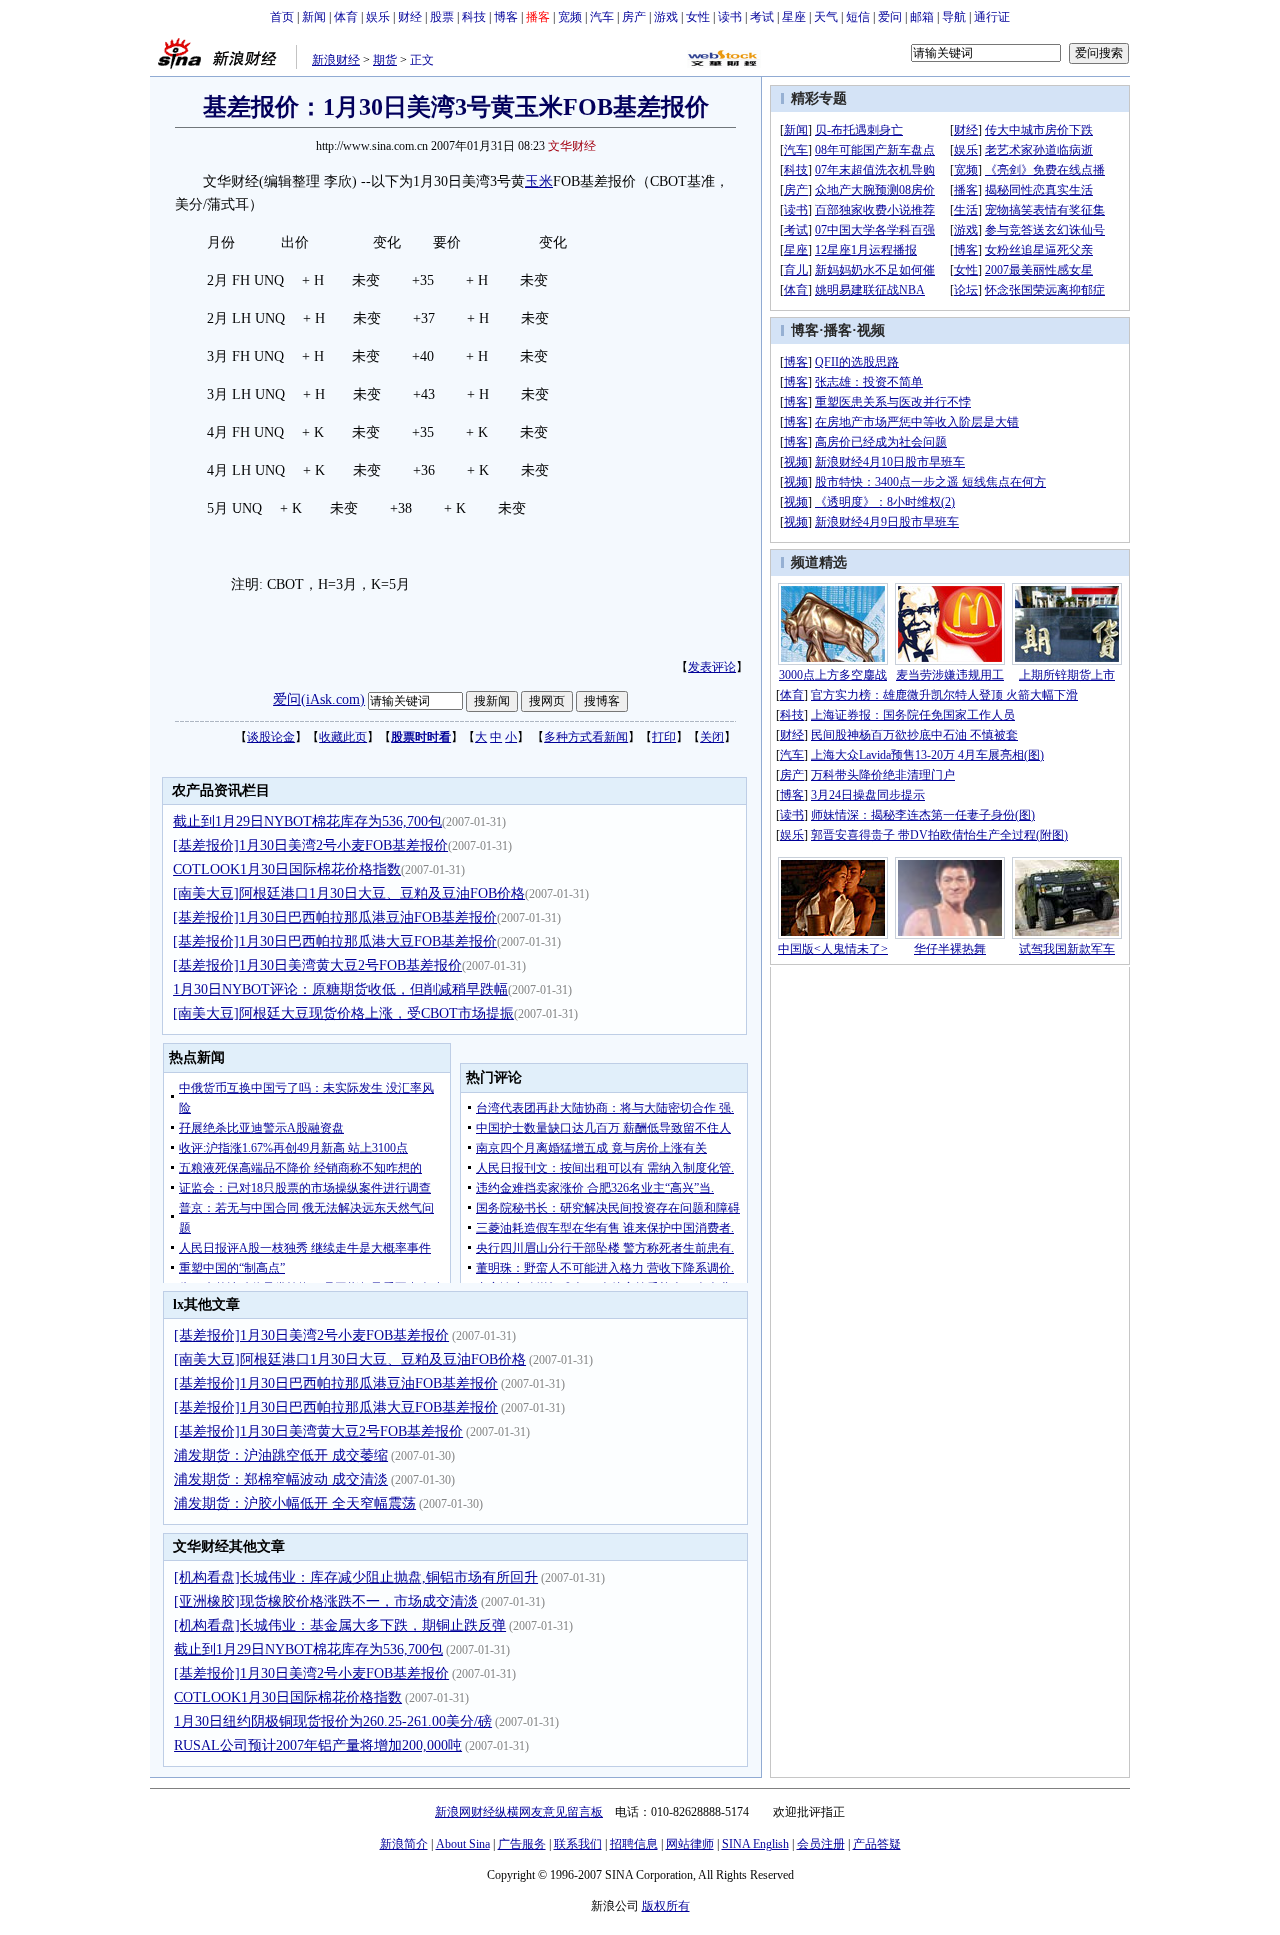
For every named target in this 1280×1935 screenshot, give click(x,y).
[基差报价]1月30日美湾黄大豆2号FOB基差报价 (317, 965)
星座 (794, 17)
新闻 (314, 17)
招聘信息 (634, 1844)
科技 (474, 17)
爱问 (890, 17)
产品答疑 (877, 1844)
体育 (346, 17)
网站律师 (690, 1844)
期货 (385, 60)
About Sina (463, 1844)
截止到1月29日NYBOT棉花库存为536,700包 (307, 821)
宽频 (570, 17)
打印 (664, 737)
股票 (442, 17)
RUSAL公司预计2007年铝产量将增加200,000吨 (318, 1745)
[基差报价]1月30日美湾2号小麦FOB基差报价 (310, 845)
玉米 (539, 181)
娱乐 (378, 17)
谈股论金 (271, 737)
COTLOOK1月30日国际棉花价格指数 (287, 869)
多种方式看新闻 (586, 737)
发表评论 (712, 667)
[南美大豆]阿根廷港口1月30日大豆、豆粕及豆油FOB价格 (349, 893)
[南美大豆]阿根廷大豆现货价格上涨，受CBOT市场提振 (343, 1013)
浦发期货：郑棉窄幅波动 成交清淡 (281, 1479)
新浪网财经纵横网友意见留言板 (519, 1812)
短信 (858, 17)
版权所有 (666, 1906)
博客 (506, 17)
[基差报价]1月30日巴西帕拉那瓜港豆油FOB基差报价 (335, 917)
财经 (410, 17)
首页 (282, 17)
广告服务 (522, 1844)
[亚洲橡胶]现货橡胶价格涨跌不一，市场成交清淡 (326, 1601)
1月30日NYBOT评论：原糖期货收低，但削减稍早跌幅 (340, 989)
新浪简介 (404, 1844)
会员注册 (821, 1844)
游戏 (666, 17)
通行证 (992, 17)
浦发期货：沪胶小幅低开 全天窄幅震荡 (295, 1503)
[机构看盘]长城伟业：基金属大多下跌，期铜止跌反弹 (340, 1625)
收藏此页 (343, 737)
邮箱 (922, 17)
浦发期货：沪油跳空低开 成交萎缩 (281, 1455)
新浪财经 (336, 60)
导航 (954, 17)
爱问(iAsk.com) (319, 699)
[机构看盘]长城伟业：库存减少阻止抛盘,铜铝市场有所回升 (356, 1577)
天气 (826, 17)
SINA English (755, 1844)
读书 (730, 17)
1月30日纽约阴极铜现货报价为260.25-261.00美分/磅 (333, 1721)
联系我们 (578, 1844)
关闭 (712, 737)
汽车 (602, 17)
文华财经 (572, 146)
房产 (634, 17)
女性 (698, 17)
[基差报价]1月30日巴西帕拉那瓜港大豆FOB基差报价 (335, 941)
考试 (762, 17)
